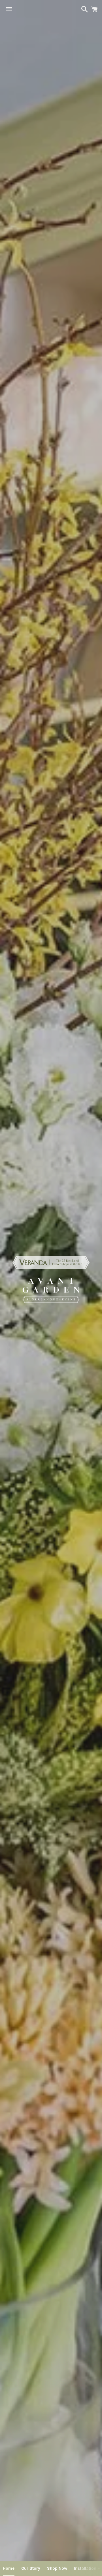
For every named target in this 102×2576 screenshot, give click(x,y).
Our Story (31, 2568)
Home (9, 2568)
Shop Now (57, 2568)
